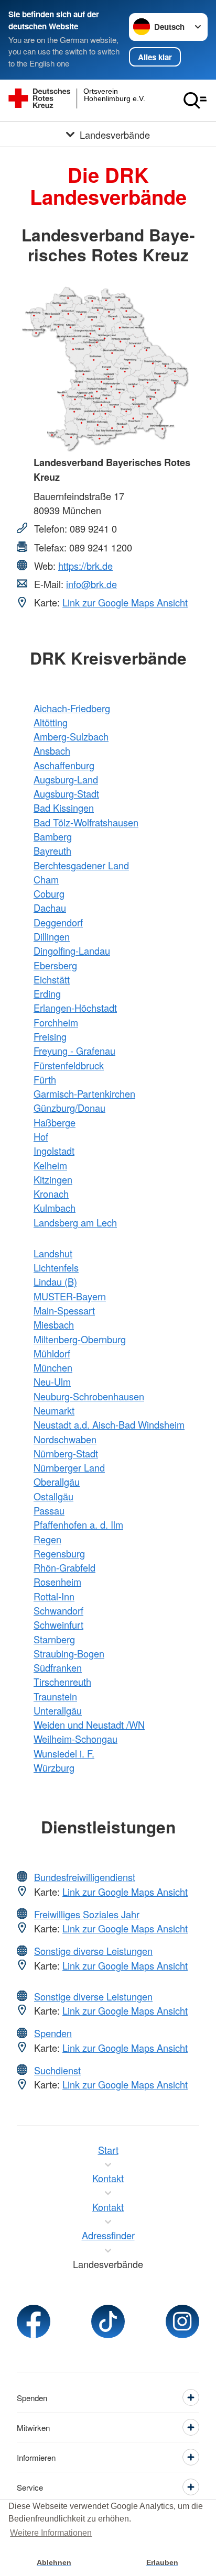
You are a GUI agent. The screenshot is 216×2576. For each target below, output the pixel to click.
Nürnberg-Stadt (66, 1453)
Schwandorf (58, 1610)
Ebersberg (55, 965)
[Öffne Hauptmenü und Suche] (195, 101)
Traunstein (55, 1696)
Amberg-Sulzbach (71, 736)
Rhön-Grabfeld (64, 1567)
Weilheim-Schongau (75, 1739)
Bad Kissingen (64, 808)
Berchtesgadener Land (81, 865)
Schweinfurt (58, 1624)
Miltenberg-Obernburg (80, 1339)
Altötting (51, 722)
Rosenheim (57, 1582)
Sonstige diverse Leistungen (93, 1951)
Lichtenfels (56, 1267)
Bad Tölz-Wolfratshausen (86, 822)
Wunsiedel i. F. (64, 1753)
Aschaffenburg (64, 765)
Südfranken (58, 1667)
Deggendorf (58, 922)
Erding (47, 993)
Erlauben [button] (162, 2562)
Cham (46, 879)
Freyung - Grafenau (74, 1051)
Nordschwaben (65, 1439)
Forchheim (56, 1022)
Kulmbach (55, 1208)
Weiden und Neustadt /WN (89, 1724)
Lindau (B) (55, 1281)
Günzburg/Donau (69, 1108)
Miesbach (54, 1324)
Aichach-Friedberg (72, 708)
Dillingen (52, 936)
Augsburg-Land (66, 779)
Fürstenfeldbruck (69, 1065)
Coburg (49, 893)
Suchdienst (57, 2070)
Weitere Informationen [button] (51, 2533)
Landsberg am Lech (75, 1222)
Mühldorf (52, 1353)
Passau (49, 1510)
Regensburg (59, 1553)
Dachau (50, 908)
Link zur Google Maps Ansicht (125, 602)
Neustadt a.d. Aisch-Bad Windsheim (109, 1424)
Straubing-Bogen (69, 1653)
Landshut (53, 1253)
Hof (41, 1136)
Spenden (53, 2033)
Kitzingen (53, 1179)
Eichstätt (52, 979)
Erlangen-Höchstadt (75, 1008)
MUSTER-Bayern (70, 1296)
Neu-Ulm (52, 1381)
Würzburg (54, 1767)
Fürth (45, 1079)
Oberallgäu (57, 1482)
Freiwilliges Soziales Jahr (87, 1914)
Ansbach (52, 750)
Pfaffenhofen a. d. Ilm (78, 1524)
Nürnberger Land (69, 1467)
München (53, 1367)
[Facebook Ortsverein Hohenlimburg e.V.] (34, 2321)
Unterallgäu (58, 1710)
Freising (50, 1036)
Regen (47, 1539)
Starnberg (54, 1639)
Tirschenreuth (62, 1682)
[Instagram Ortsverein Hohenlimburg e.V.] (182, 2321)
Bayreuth (52, 850)
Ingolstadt (54, 1151)
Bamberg (53, 836)
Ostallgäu (53, 1496)
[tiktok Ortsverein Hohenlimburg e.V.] (108, 2321)
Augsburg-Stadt (66, 793)
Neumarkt (54, 1410)
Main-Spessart (64, 1310)
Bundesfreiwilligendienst (85, 1877)
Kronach (51, 1193)
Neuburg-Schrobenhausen (89, 1396)
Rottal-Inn (54, 1596)
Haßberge (55, 1122)
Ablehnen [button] (54, 2562)
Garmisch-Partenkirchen (84, 1093)
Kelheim (50, 1165)
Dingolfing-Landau (72, 950)
